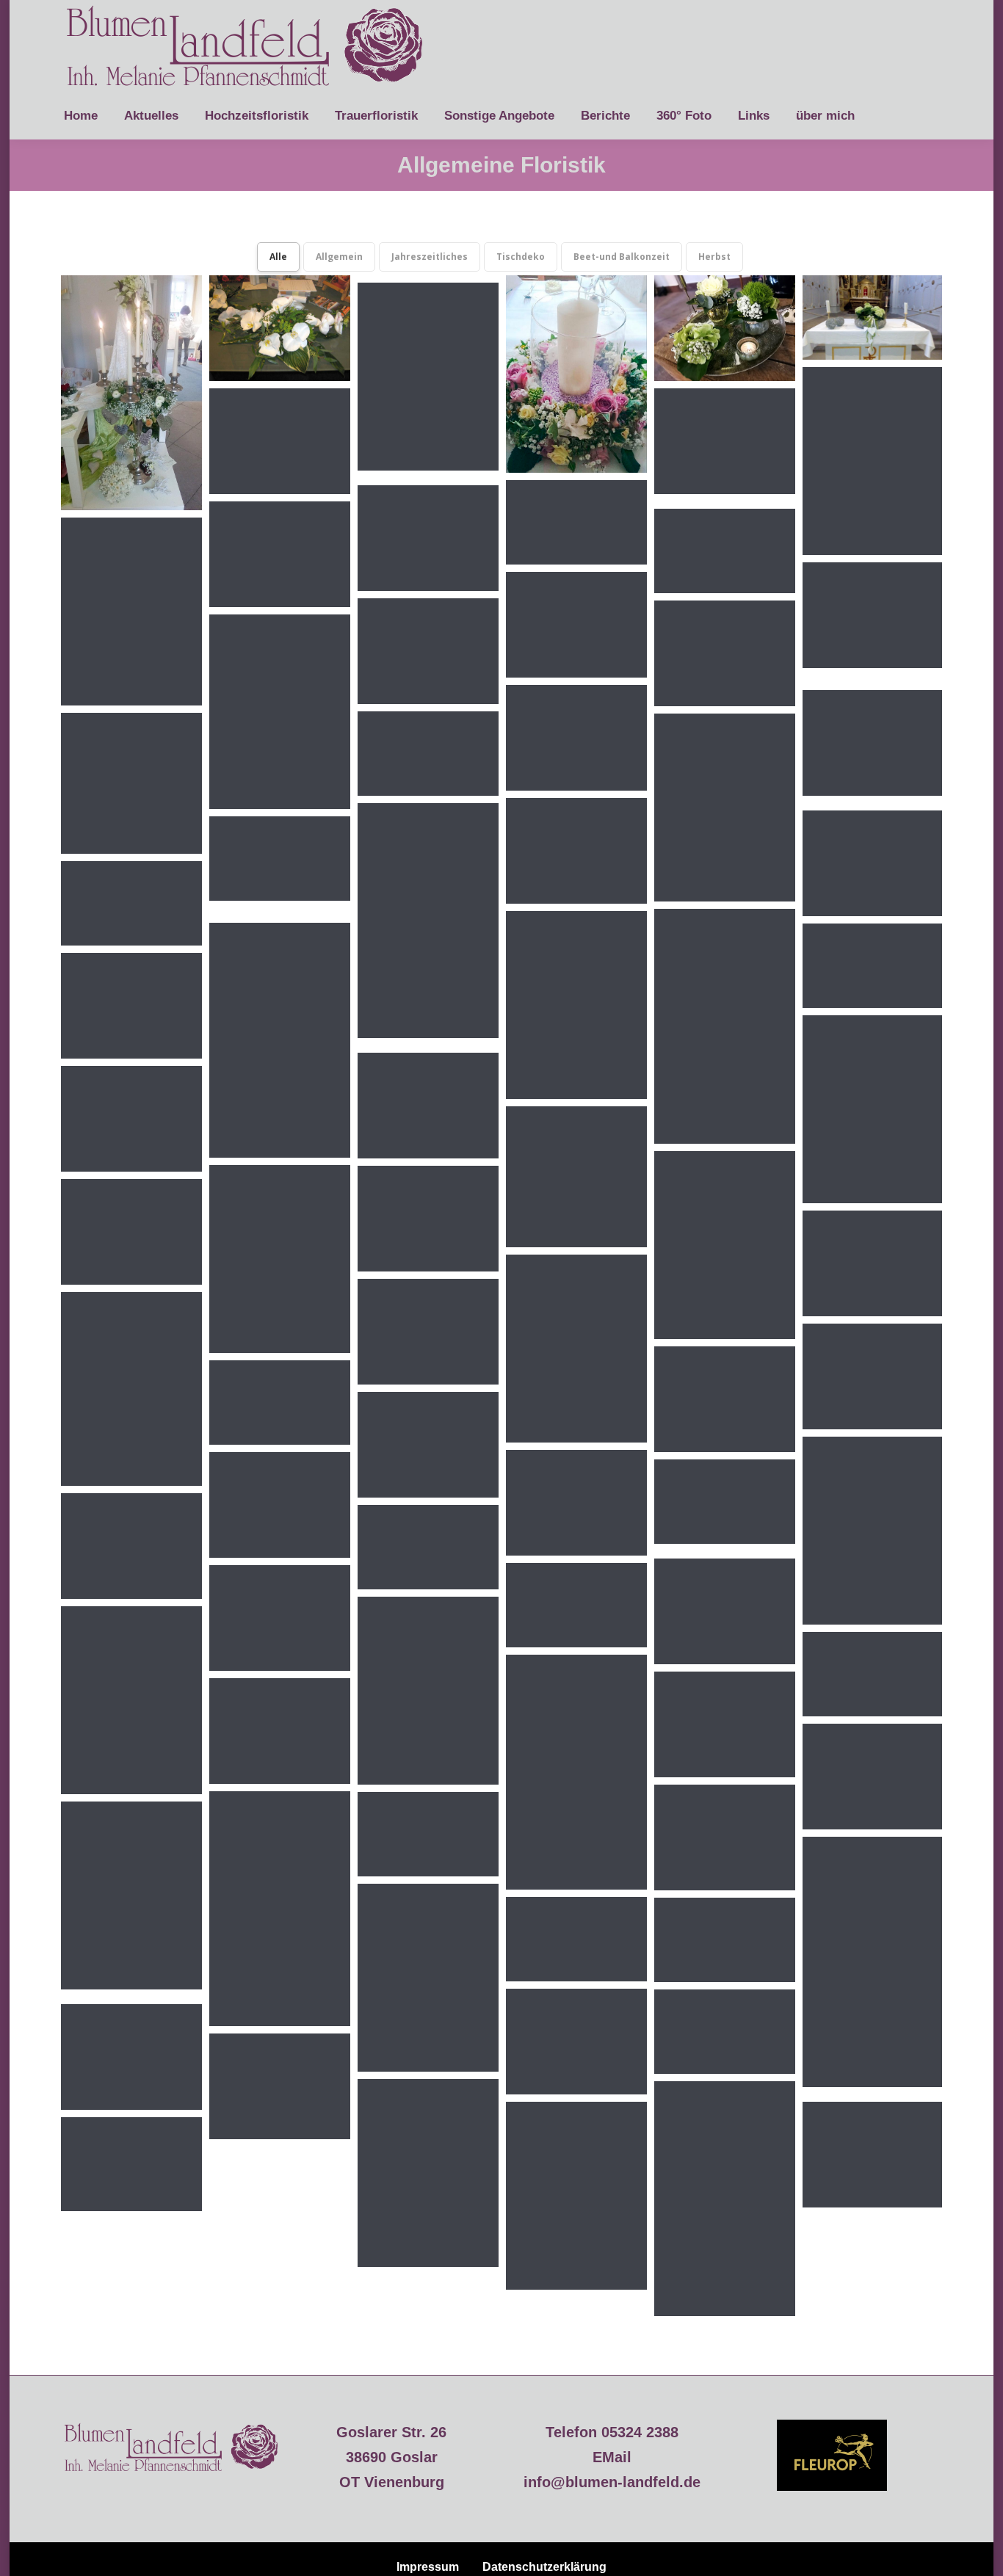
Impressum (428, 2567)
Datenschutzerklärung (544, 2567)
